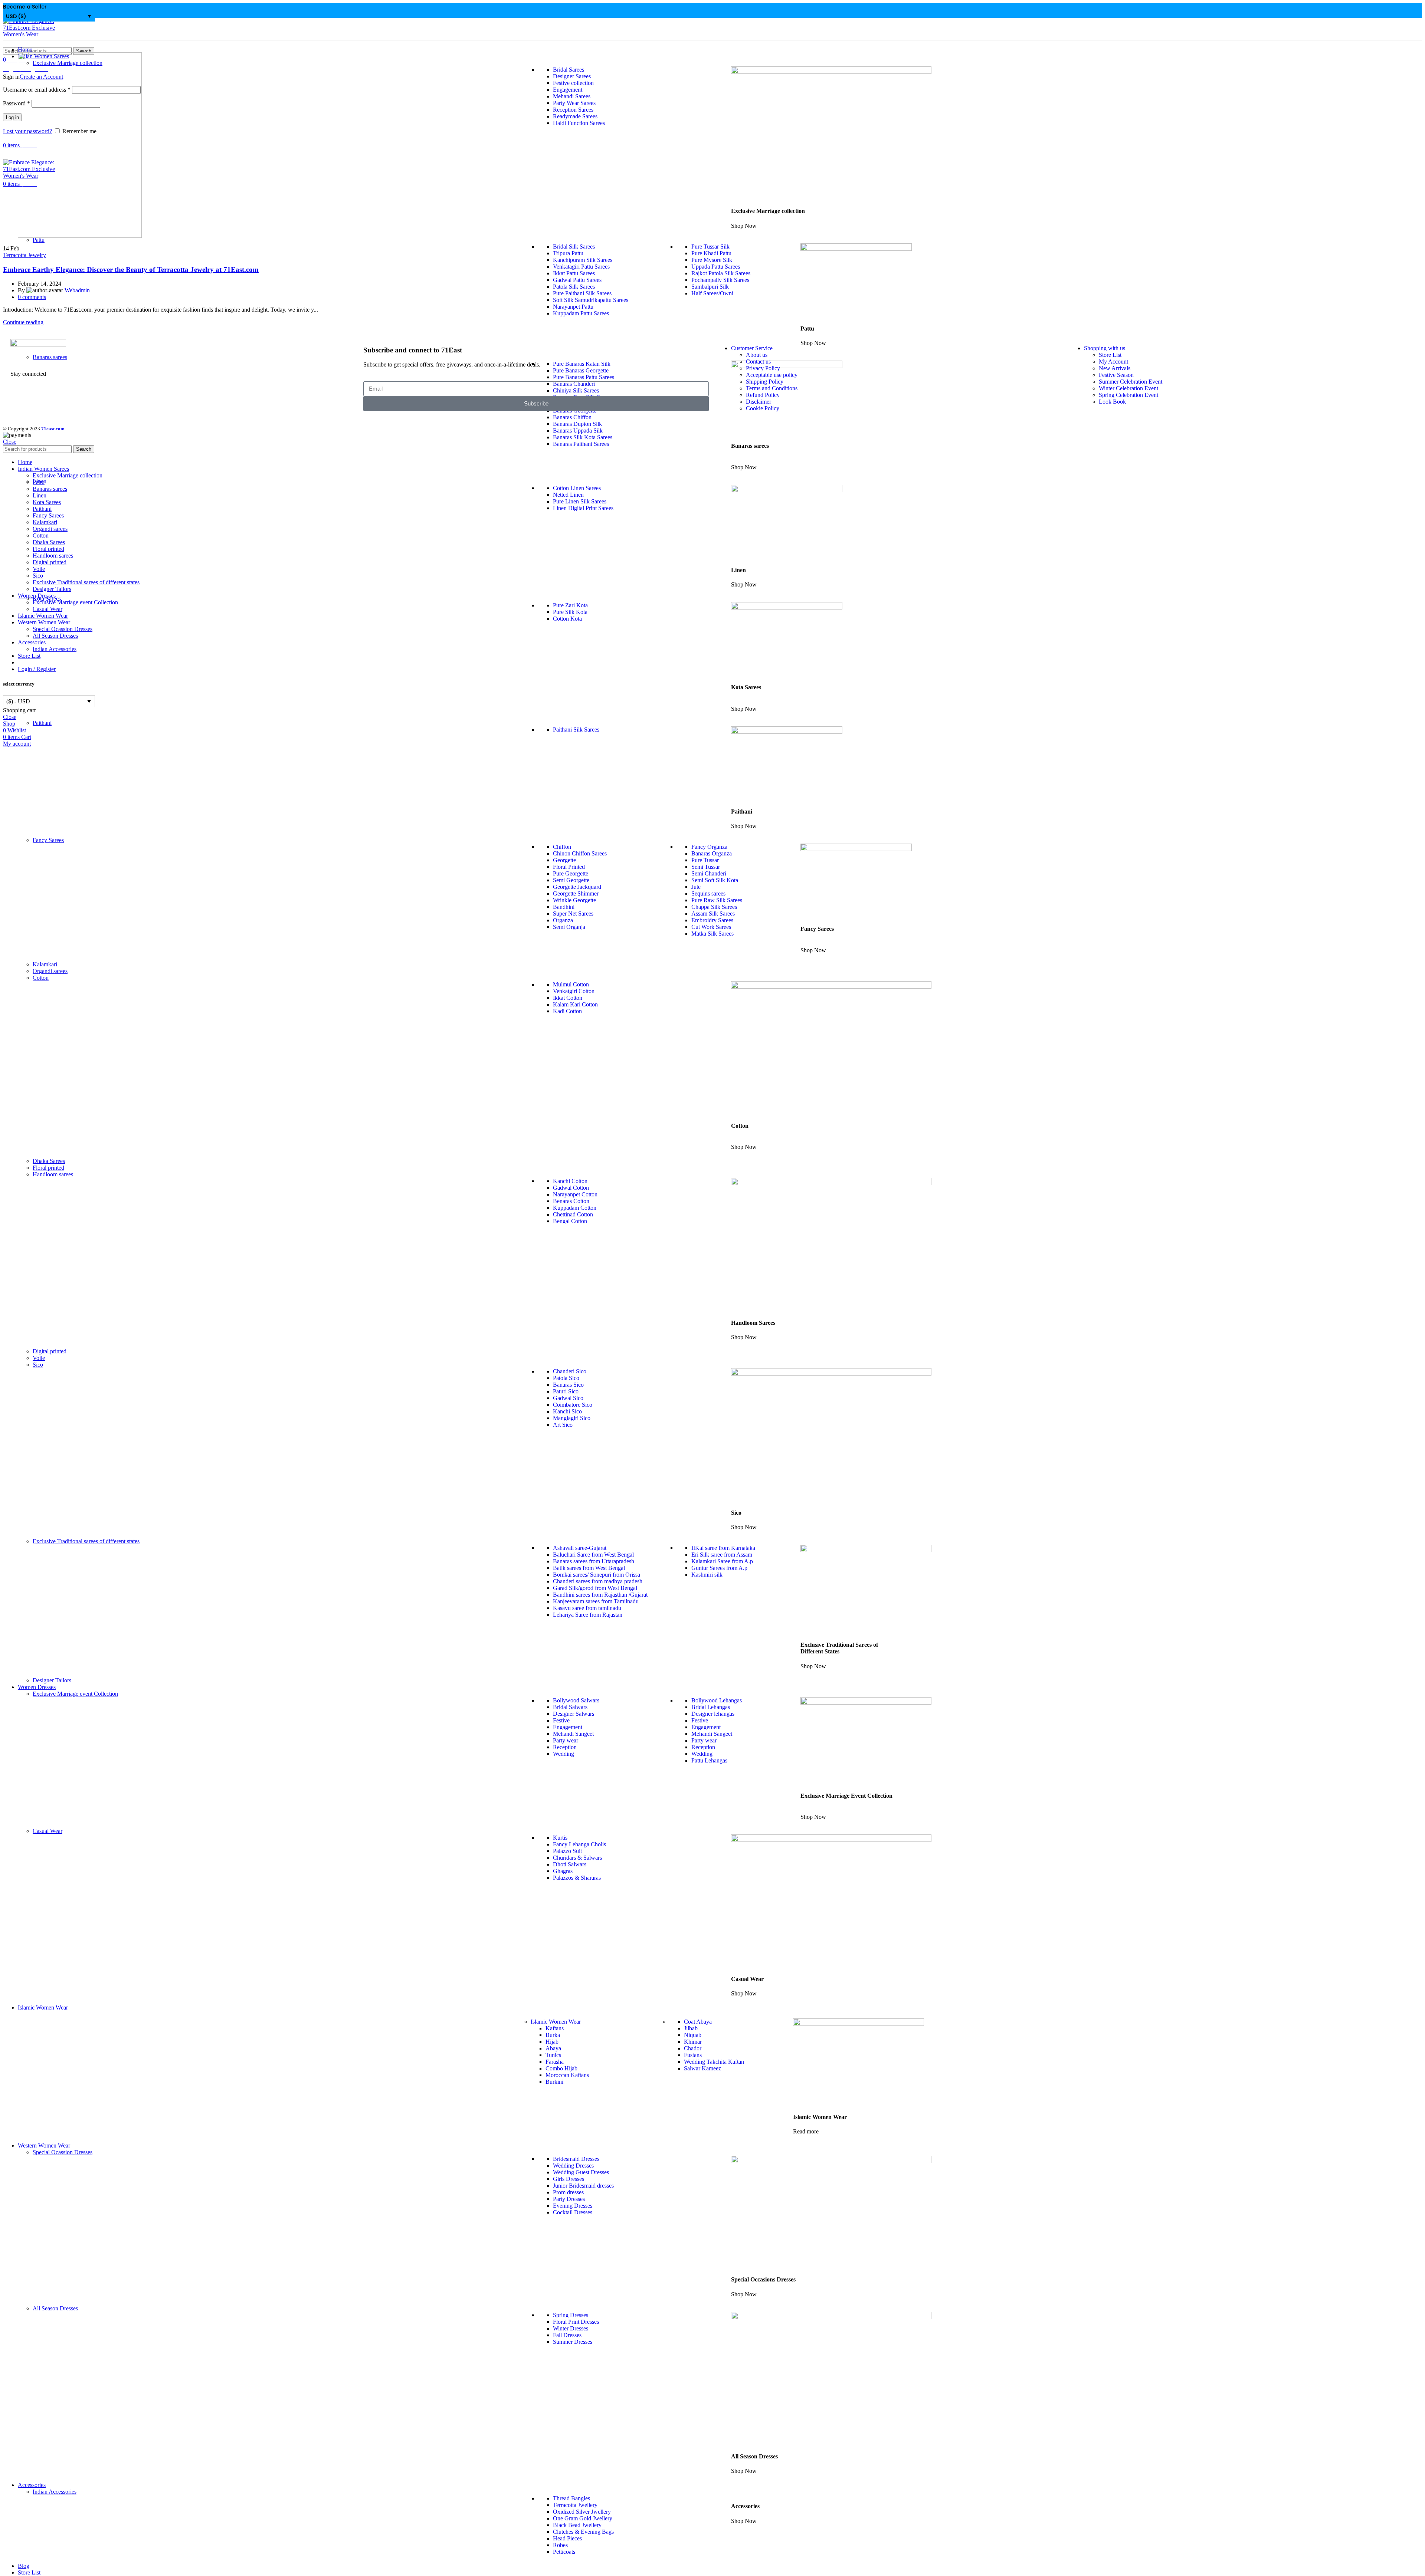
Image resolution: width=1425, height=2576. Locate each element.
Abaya (553, 2048)
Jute (696, 887)
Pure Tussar (705, 860)
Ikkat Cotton (568, 998)
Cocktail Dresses (573, 2212)
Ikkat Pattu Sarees (574, 273)
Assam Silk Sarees (713, 914)
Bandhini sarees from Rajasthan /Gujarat (600, 1595)
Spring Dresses (571, 2315)
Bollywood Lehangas (717, 1700)
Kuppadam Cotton (575, 1208)
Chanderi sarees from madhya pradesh (598, 1581)
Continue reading (23, 322)
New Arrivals (1115, 368)
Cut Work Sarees (711, 927)
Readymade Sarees (575, 116)
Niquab (693, 2035)
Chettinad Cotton (573, 1214)
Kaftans (555, 2028)
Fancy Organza (709, 847)
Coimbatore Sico (573, 1405)
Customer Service (752, 348)
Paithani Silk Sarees (576, 730)
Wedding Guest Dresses (581, 2172)
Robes (560, 2545)
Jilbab (691, 2028)
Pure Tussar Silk (710, 247)
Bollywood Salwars (576, 1700)
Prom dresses (568, 2192)
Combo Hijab (561, 2068)
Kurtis (560, 1838)
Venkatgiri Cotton (574, 991)
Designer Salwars (574, 1714)
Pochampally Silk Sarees (720, 280)
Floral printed (48, 1168)
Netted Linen (568, 495)
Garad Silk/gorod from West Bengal (595, 1588)
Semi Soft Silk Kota (715, 880)
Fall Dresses (567, 2335)
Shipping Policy (765, 382)
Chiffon (562, 847)
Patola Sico (566, 1378)
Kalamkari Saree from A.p (722, 1561)
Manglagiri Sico (572, 1418)
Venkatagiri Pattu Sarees (581, 267)
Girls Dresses (569, 2179)
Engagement (568, 90)
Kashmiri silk (707, 1575)
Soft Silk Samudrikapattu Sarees (591, 300)
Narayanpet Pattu (573, 307)
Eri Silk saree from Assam (722, 1555)
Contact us (758, 362)
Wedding (564, 1754)
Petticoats (564, 2552)
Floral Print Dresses (576, 2322)
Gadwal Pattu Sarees (577, 280)
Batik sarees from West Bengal (589, 1568)
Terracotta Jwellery (575, 2505)
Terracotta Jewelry (24, 255)
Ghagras (563, 1871)
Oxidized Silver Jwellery (582, 2512)
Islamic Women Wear (556, 2022)
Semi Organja (569, 927)
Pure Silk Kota (570, 612)
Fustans (693, 2055)
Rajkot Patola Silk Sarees (721, 273)
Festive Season (1116, 375)
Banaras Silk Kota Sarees (583, 437)
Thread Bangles (571, 2498)
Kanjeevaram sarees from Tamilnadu (596, 1601)
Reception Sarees (573, 110)
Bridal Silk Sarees (574, 247)
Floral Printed (569, 867)
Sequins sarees (708, 893)
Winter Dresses (571, 2328)
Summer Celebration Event (1131, 382)
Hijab (552, 2042)
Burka (553, 2035)
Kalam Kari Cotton (575, 1004)
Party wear (566, 1740)
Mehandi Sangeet (573, 1734)
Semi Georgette (571, 880)
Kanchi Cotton (570, 1181)
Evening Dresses (573, 2206)
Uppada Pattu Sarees (716, 267)
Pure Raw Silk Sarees (717, 900)
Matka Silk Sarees (712, 934)
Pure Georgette (571, 873)
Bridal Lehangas (711, 1707)
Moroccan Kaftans (567, 2075)
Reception (565, 1747)
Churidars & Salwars (577, 1858)
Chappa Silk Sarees (714, 907)
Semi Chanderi (709, 873)
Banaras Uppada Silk (578, 431)
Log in (12, 117)
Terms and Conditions (772, 388)
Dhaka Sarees (49, 1161)
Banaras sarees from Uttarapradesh (594, 1561)
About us (757, 355)
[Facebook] (20, 400)
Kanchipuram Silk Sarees (583, 260)
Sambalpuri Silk (710, 287)
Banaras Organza (712, 853)
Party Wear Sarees (574, 103)
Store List (1110, 355)
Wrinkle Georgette (574, 900)
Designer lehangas (713, 1714)
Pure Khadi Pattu (711, 253)
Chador (693, 2048)
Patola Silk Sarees (574, 287)
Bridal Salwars (570, 1707)
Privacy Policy (763, 368)
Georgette (564, 860)
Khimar (693, 2042)
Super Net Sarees (573, 914)
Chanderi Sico (570, 1371)
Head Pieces (567, 2538)
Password (17, 103)
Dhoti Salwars (570, 1864)
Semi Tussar (706, 867)
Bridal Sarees (569, 70)
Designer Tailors (52, 1680)
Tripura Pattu (568, 253)
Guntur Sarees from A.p (719, 1568)
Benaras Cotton (571, 1201)
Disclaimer (759, 402)
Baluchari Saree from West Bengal (593, 1555)
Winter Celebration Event (1128, 388)
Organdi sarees (50, 971)
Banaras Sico (568, 1385)
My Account (1113, 362)
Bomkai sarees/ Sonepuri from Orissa (597, 1575)
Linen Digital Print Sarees (583, 508)
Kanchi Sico (567, 1411)
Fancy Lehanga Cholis (579, 1844)
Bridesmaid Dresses (576, 2159)
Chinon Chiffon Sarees (580, 853)
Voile (39, 1358)
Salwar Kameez (702, 2068)
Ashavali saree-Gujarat (580, 1548)
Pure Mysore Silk (712, 260)
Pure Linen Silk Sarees (580, 501)
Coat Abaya (698, 2022)
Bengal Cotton (570, 1221)
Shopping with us (1105, 348)
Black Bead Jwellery (577, 2525)
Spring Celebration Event (1128, 395)
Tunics (553, 2055)
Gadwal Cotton (571, 1188)
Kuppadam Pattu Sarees (581, 313)
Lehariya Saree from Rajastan (588, 1615)
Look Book (1112, 402)
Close (10, 442)
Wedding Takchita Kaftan (714, 2062)
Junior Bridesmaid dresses (583, 2186)
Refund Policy (763, 395)
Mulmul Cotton (571, 984)
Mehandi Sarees (572, 96)
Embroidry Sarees (712, 920)
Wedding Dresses (573, 2166)
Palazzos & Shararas (577, 1878)
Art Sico (563, 1425)
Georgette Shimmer (576, 893)
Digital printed (50, 1351)
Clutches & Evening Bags (583, 2532)
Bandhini (564, 907)
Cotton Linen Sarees (577, 488)
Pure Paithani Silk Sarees (582, 293)
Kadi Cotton (567, 1011)
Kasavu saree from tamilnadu (587, 1608)
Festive (561, 1720)
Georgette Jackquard (577, 887)
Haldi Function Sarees (579, 123)
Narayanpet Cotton (575, 1194)
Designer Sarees (572, 76)
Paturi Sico (566, 1391)
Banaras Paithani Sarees (581, 444)
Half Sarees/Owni (712, 293)
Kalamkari (45, 964)
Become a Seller (25, 7)
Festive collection (573, 83)
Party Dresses (569, 2199)
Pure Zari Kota (570, 605)
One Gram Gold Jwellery (583, 2518)
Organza (563, 920)
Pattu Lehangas (709, 1760)
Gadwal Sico (568, 1398)
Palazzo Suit (567, 1851)
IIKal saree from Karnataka (723, 1548)
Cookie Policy (763, 408)
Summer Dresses (573, 2342)
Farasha (555, 2062)
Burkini (554, 2082)
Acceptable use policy (772, 375)
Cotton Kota (567, 619)
